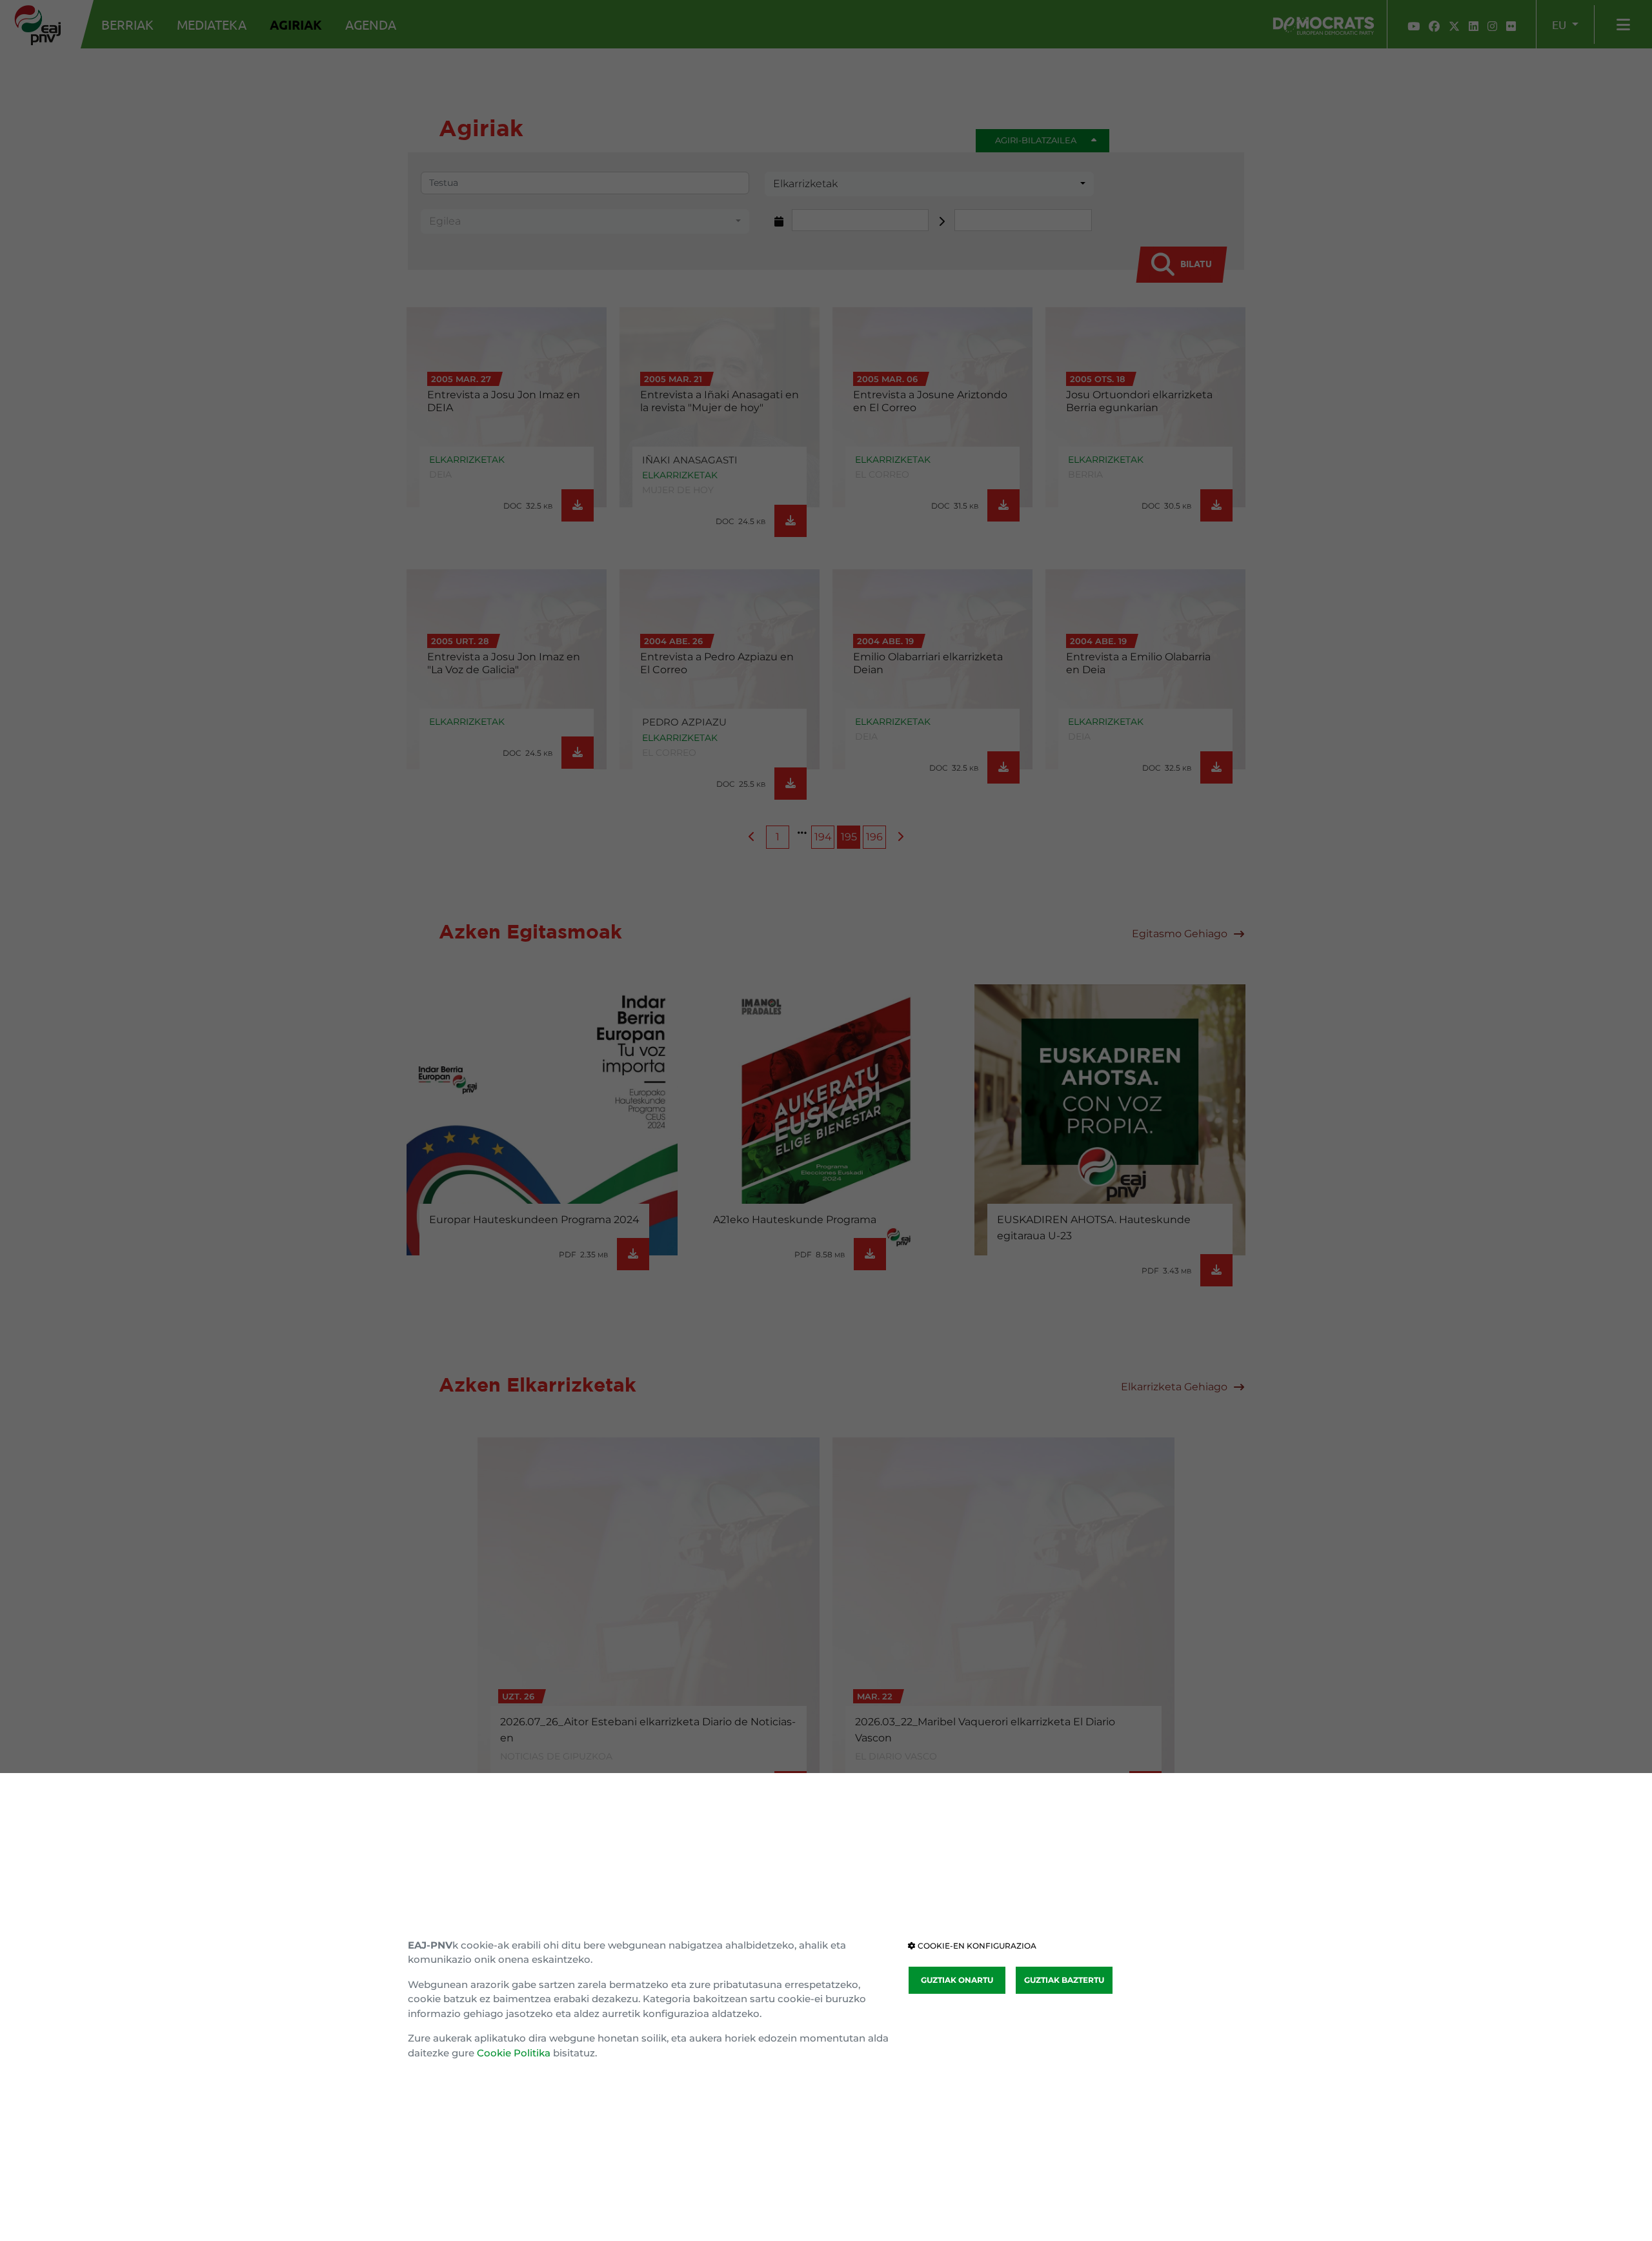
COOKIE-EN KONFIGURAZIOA (976, 1946)
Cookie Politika (514, 2053)
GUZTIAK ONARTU (957, 1980)
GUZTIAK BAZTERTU (1064, 1980)
